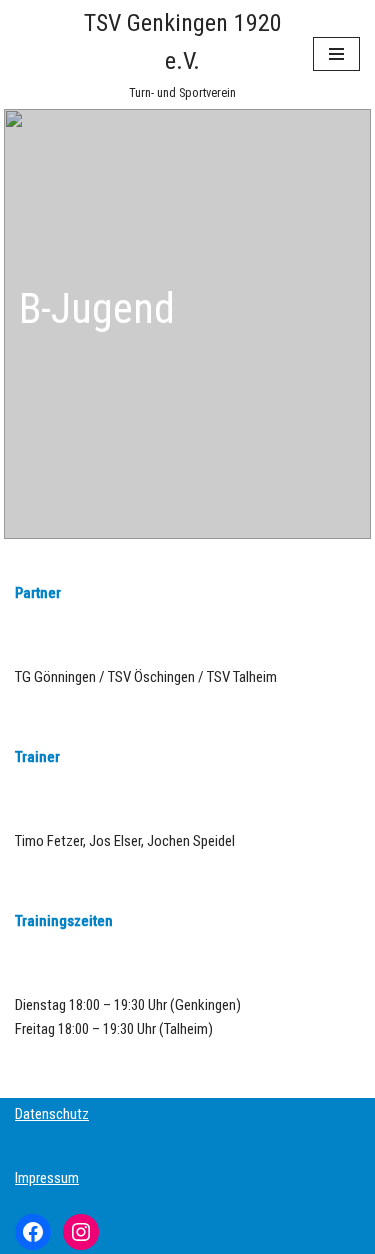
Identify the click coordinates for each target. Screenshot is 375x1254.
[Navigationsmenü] (336, 54)
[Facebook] (33, 1232)
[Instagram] (81, 1232)
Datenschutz (52, 1114)
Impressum (47, 1178)
